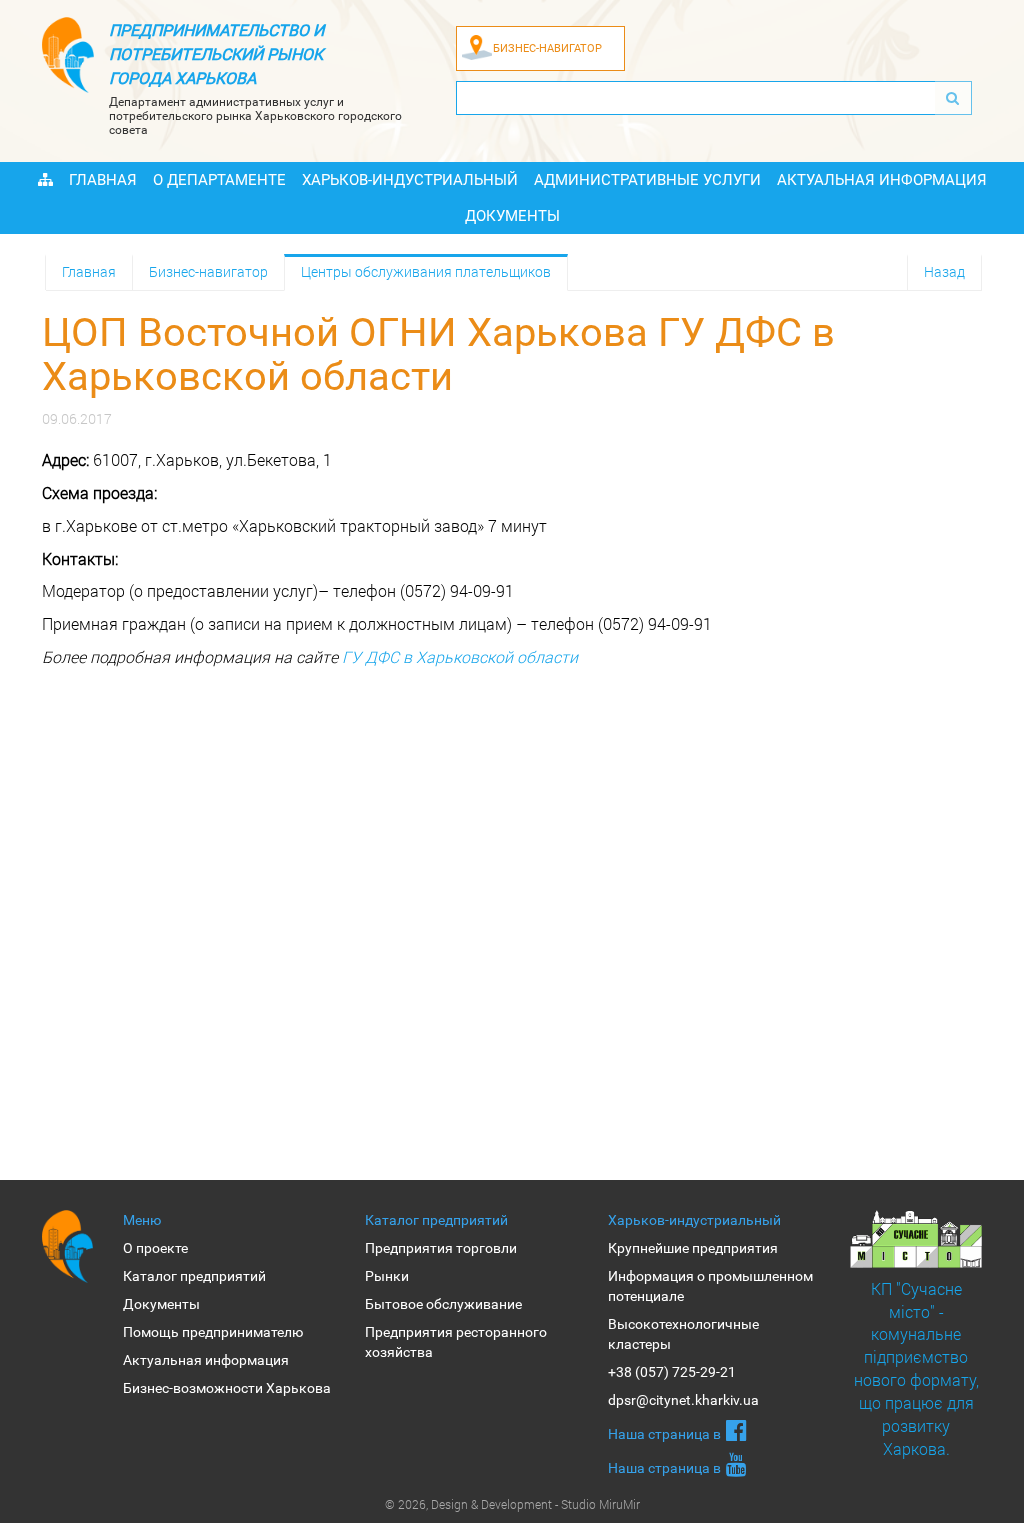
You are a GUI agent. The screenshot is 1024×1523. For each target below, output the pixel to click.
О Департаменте (219, 180)
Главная (103, 180)
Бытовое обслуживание (443, 1304)
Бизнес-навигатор (208, 271)
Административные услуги (647, 180)
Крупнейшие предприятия (693, 1248)
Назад (944, 271)
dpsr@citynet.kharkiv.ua (683, 1400)
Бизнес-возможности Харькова (227, 1388)
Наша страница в (664, 1434)
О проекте (155, 1248)
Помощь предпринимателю (213, 1332)
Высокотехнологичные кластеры (683, 1334)
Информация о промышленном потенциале (710, 1286)
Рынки (387, 1276)
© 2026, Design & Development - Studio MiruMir (512, 1504)
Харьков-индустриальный (410, 180)
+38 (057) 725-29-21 (672, 1372)
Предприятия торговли (441, 1248)
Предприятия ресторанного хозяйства (456, 1342)
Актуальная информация (882, 180)
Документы (512, 216)
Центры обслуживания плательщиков (426, 271)
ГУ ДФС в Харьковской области (460, 656)
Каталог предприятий (194, 1276)
